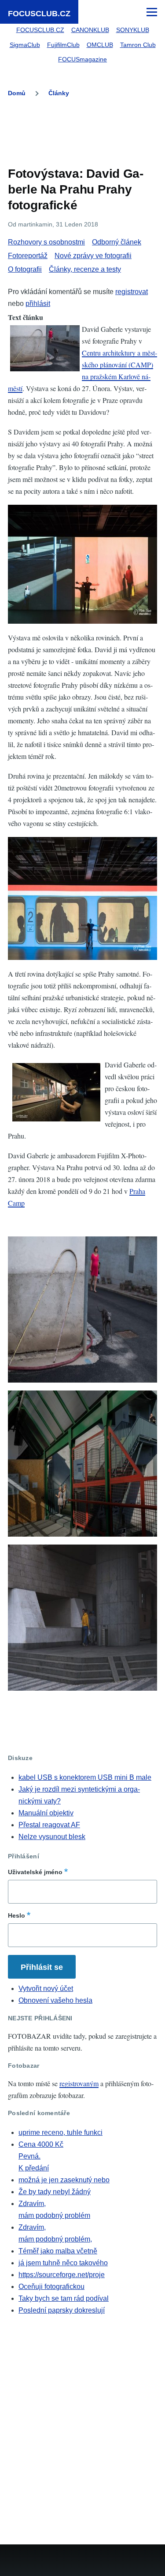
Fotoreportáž (28, 256)
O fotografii (25, 269)
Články (59, 93)
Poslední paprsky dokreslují (62, 2310)
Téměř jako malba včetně (58, 2251)
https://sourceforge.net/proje (62, 2275)
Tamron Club (138, 45)
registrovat (132, 292)
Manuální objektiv (46, 1813)
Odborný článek (117, 242)
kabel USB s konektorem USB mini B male (85, 1777)
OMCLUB (100, 45)
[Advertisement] (83, 134)
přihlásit (38, 304)
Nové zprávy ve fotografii (93, 256)
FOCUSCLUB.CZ (39, 14)
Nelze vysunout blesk (52, 1837)
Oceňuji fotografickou (51, 2287)
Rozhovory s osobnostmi (46, 242)
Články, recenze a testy (85, 269)
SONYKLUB (133, 30)
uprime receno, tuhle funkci (60, 2132)
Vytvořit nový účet (46, 1989)
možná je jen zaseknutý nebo (64, 2180)
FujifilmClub (63, 45)
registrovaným (79, 2083)
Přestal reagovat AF (49, 1825)
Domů (17, 93)
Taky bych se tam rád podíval (64, 2298)
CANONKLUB (90, 30)
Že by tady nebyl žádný (55, 2192)
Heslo (16, 1915)
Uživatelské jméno (35, 1872)
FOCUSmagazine (82, 59)
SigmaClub (25, 45)
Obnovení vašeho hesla (55, 2000)
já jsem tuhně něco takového (63, 2263)
